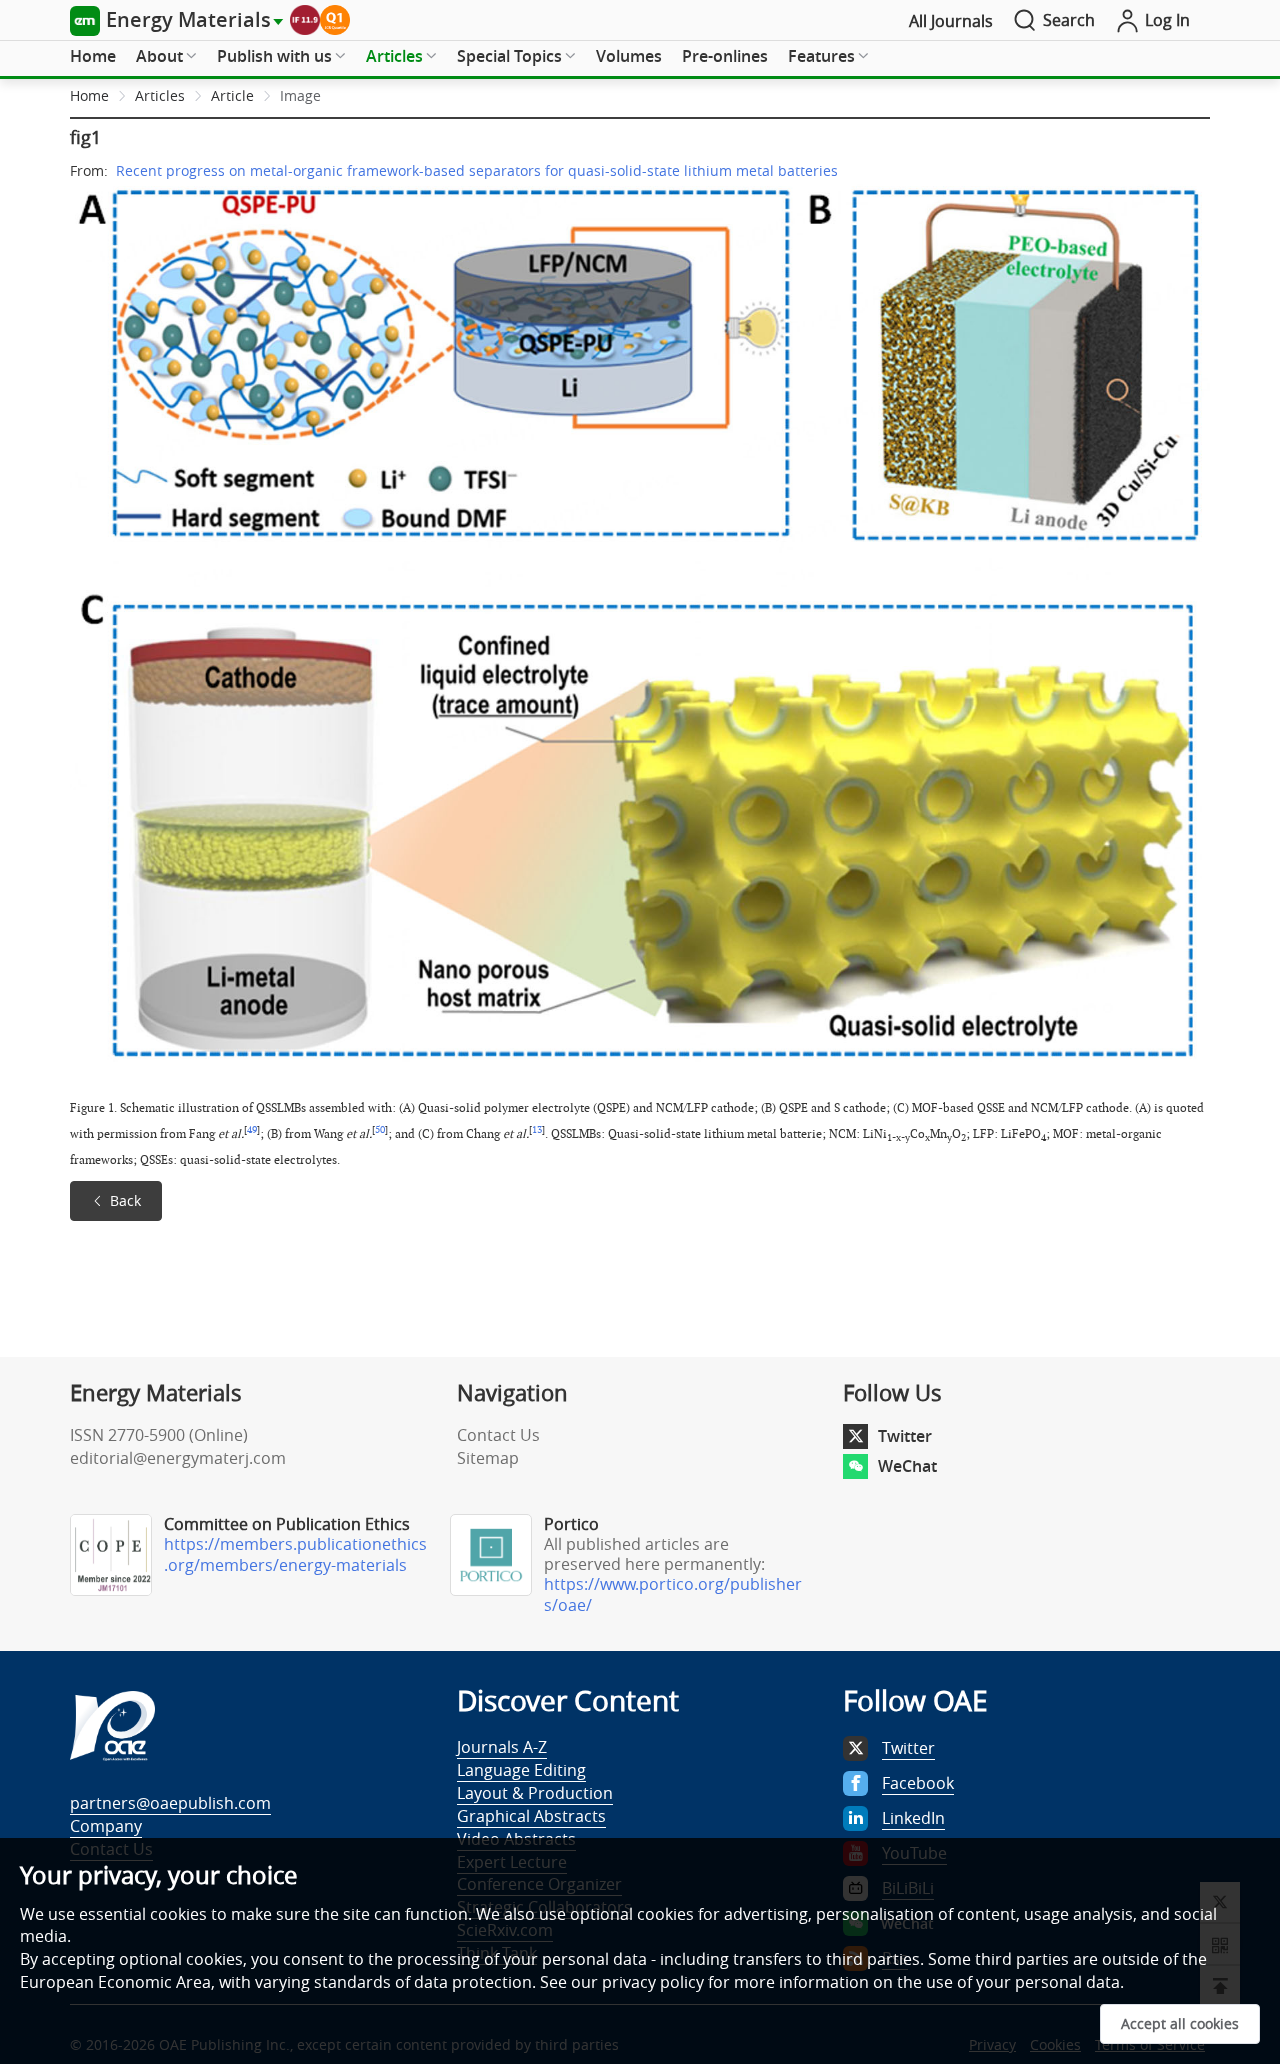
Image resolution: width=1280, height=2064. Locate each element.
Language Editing (521, 1770)
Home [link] (89, 95)
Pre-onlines (725, 56)
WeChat (907, 1466)
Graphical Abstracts (531, 1816)
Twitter (905, 1436)
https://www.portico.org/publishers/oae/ (673, 1594)
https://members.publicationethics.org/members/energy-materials (295, 1554)
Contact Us (498, 1435)
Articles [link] (160, 95)
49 (252, 1130)
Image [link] (300, 95)
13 (537, 1130)
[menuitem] (93, 57)
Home (93, 56)
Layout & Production (535, 1793)
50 (380, 1130)
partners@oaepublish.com (170, 1803)
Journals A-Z (502, 1747)
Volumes (629, 56)
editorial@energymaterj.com (178, 1458)
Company (106, 1826)
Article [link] (232, 95)
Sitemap (488, 1458)
